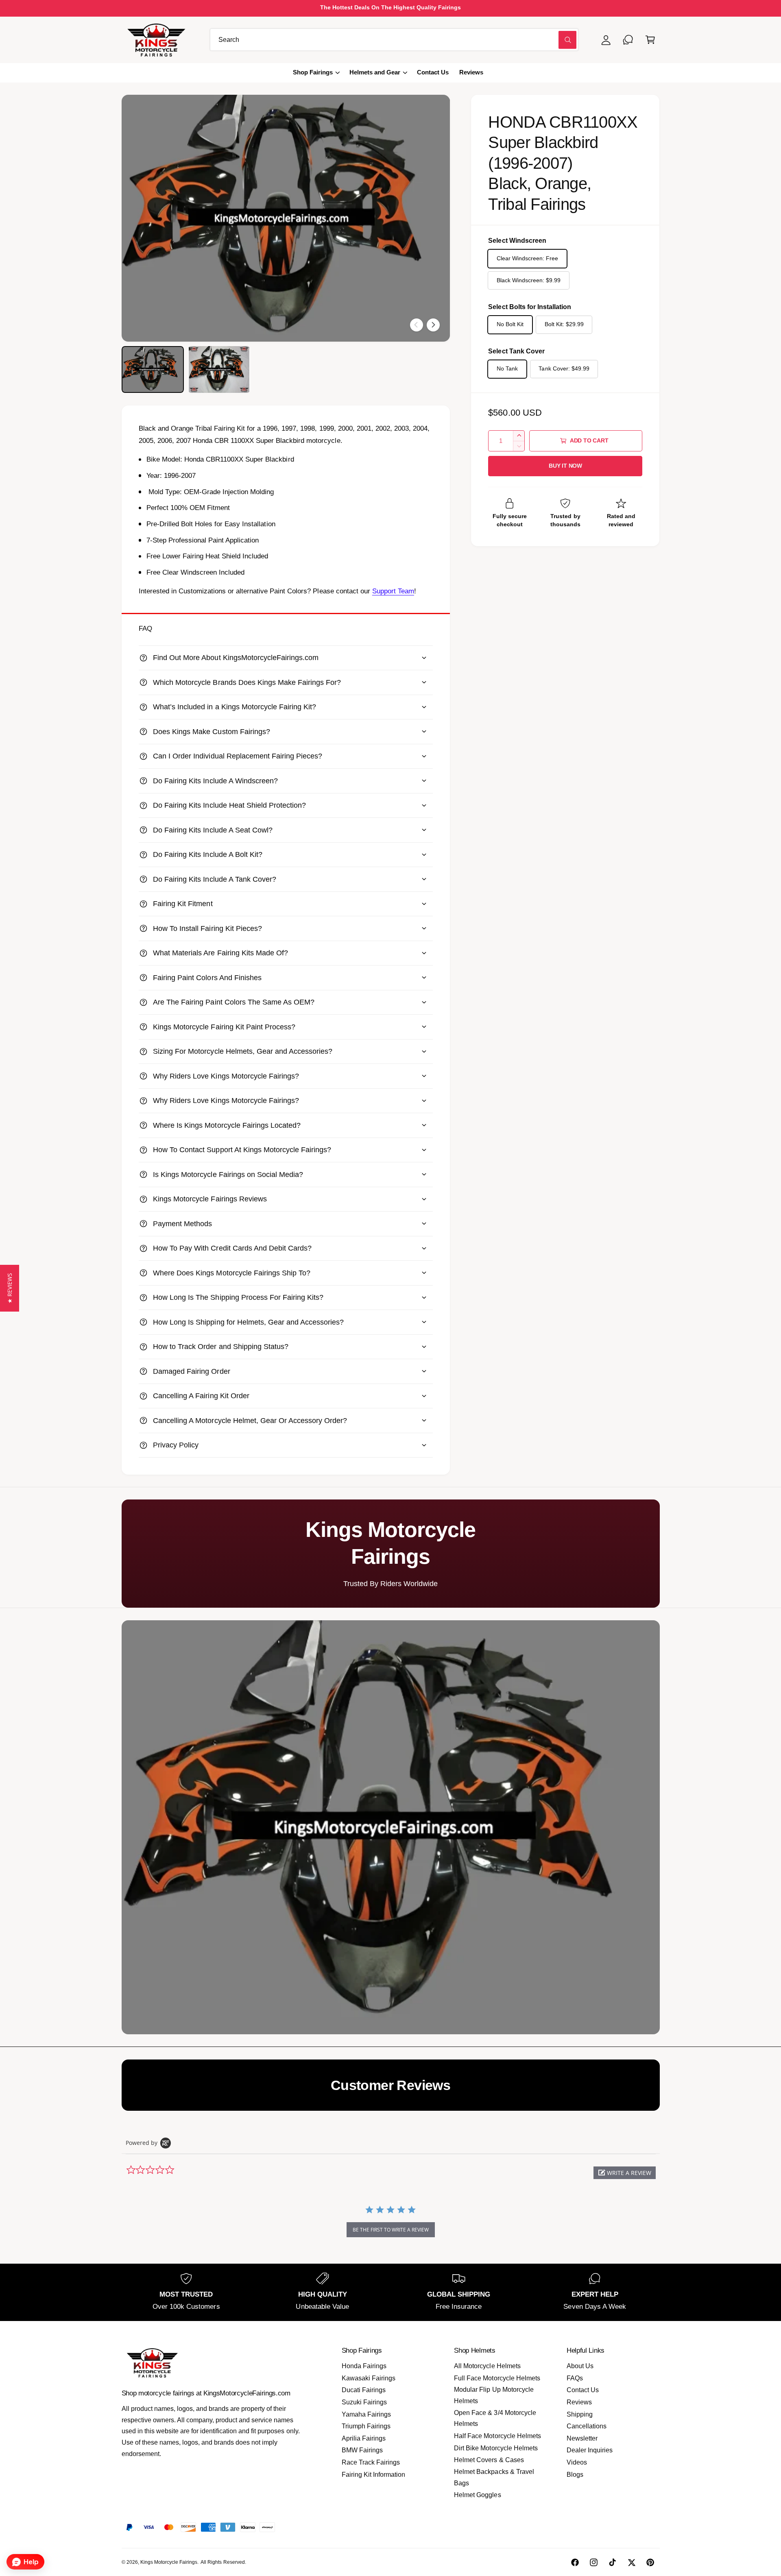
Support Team (393, 591)
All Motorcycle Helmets (487, 2366)
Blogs (575, 2475)
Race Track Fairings (371, 2462)
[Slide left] (417, 325)
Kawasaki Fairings (369, 2378)
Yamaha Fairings (366, 2414)
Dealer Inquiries (590, 2450)
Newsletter (582, 2438)
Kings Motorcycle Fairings (169, 2562)
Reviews (579, 2402)
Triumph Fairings (366, 2426)
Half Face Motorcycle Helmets (497, 2436)
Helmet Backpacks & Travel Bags (494, 2477)
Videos (577, 2462)
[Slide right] (433, 325)
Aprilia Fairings (364, 2438)
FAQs (575, 2378)
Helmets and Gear (375, 72)
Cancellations (587, 2426)
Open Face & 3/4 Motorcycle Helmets (495, 2418)
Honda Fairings (364, 2366)
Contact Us (583, 2390)
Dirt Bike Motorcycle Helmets (496, 2448)
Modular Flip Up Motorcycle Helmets (494, 2395)
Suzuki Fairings (364, 2402)
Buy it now (565, 466)
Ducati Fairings (364, 2390)
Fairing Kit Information (373, 2475)
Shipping (580, 2414)
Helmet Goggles (477, 2495)
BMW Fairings (362, 2450)
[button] (650, 40)
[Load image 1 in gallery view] (153, 369)
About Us (580, 2366)
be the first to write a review (391, 2230)
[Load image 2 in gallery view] (219, 369)
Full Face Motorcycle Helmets (497, 2378)
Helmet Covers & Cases (489, 2460)
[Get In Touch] (628, 40)
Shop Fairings (313, 72)
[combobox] (394, 40)
